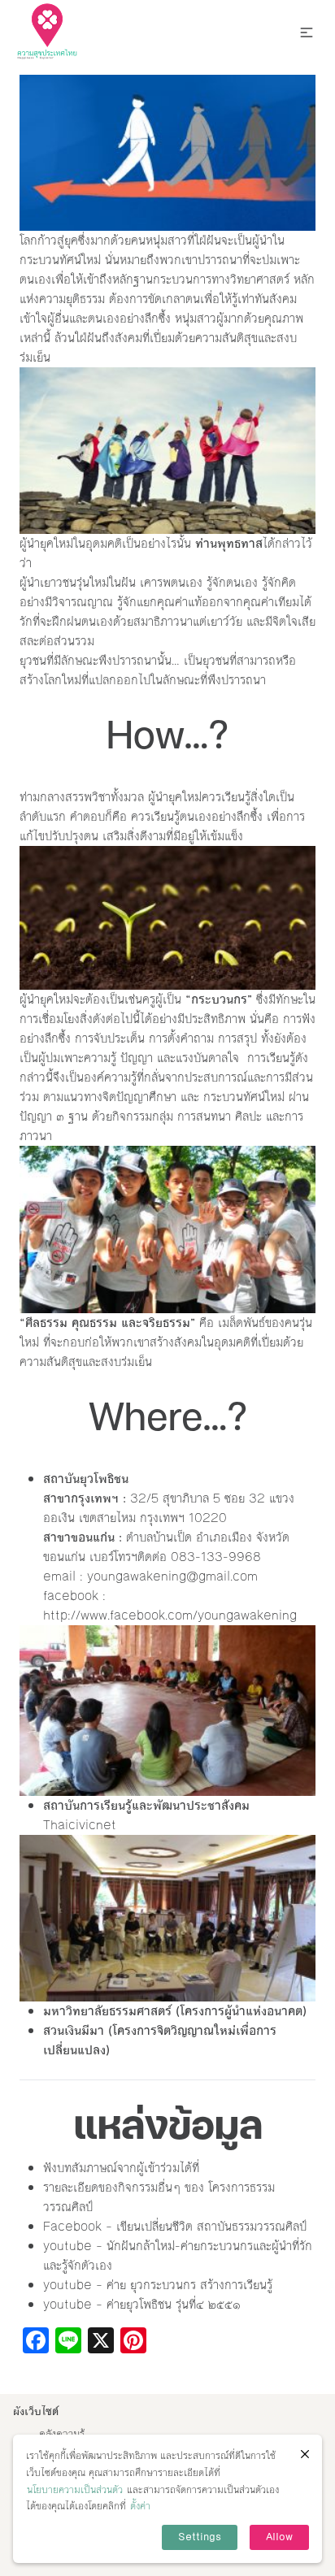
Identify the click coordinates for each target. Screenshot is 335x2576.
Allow (279, 2537)
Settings (200, 2537)
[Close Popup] (305, 2454)
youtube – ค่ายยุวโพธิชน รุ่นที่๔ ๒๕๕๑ (142, 2304)
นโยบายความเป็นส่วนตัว (75, 2490)
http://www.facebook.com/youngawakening (170, 1615)
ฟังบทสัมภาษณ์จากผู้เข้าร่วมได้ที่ (121, 2168)
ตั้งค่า (140, 2506)
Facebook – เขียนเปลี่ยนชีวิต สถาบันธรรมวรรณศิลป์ (175, 2226)
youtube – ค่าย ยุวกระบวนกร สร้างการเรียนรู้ (158, 2285)
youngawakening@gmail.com (172, 1576)
